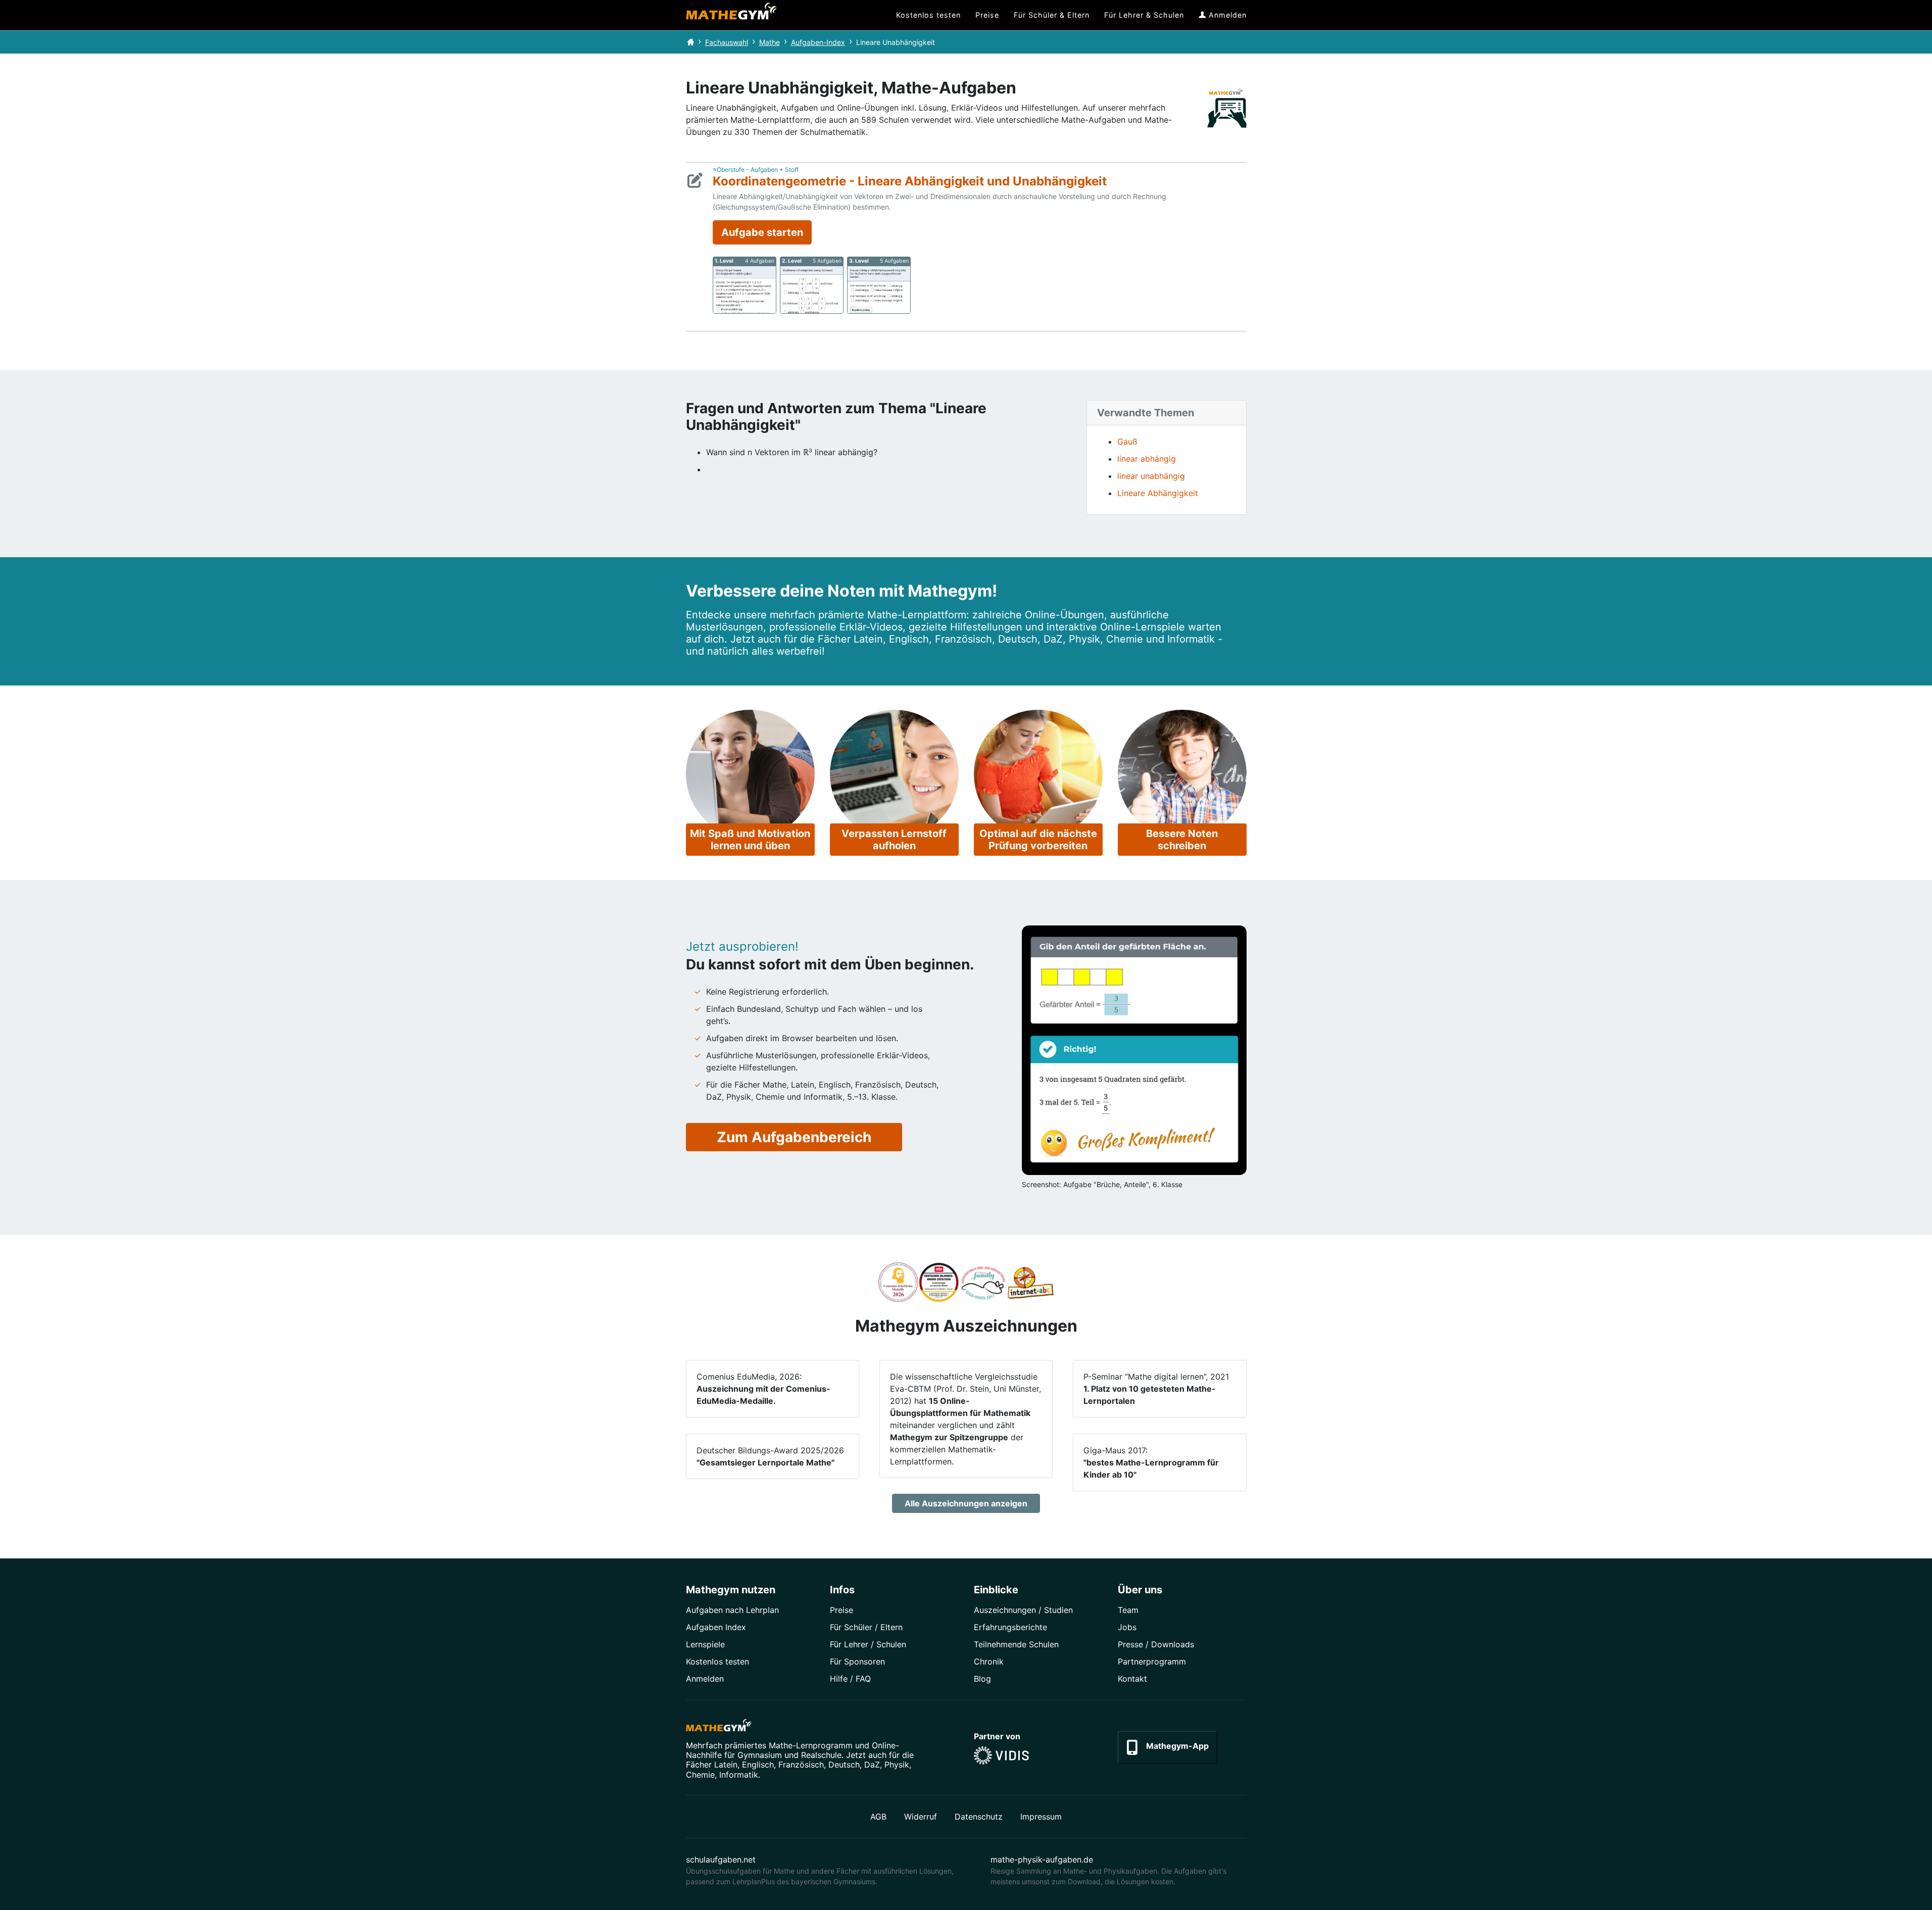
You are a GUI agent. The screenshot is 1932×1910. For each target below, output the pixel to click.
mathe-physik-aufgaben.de (1042, 1859)
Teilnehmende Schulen (1016, 1644)
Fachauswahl (727, 42)
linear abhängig (1147, 459)
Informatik (739, 1775)
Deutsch (844, 1765)
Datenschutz (979, 1817)
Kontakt (1132, 1679)
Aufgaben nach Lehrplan (732, 1610)
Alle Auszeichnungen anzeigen (966, 1503)
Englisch (758, 1765)
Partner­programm (1152, 1661)
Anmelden (705, 1679)
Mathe (770, 42)
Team (1128, 1610)
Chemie (700, 1775)
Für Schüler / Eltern (866, 1627)
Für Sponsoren (857, 1661)
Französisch (801, 1765)
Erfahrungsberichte (1010, 1627)
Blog (982, 1679)
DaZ (872, 1765)
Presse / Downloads (1156, 1644)
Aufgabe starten (762, 232)
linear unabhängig (1151, 476)
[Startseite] (690, 42)
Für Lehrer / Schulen (868, 1644)
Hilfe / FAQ (850, 1679)
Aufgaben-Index (818, 42)
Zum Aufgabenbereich (794, 1137)
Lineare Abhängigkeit (1158, 493)
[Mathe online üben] (719, 1727)
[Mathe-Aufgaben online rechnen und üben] (731, 15)
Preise (841, 1610)
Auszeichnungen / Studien (1023, 1610)
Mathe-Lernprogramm (811, 1745)
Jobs (1127, 1627)
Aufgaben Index (716, 1627)
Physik (897, 1765)
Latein (726, 1765)
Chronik (989, 1661)
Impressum (1041, 1817)
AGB (878, 1817)
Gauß (1127, 442)
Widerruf (921, 1817)
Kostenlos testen (717, 1661)
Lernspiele (705, 1644)
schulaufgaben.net (721, 1859)
